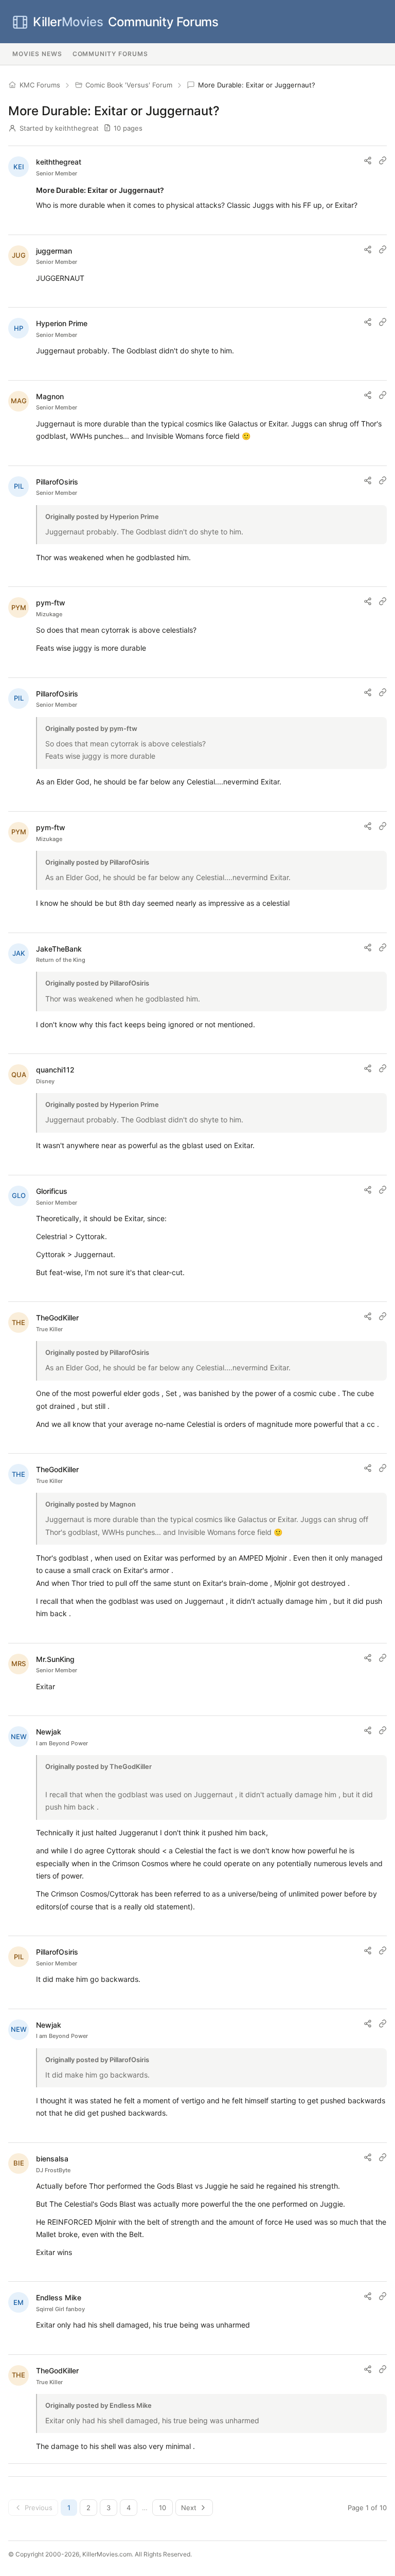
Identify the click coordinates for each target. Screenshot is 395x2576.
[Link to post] (383, 160)
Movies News (37, 54)
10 (163, 2508)
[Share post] (368, 160)
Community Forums (125, 22)
